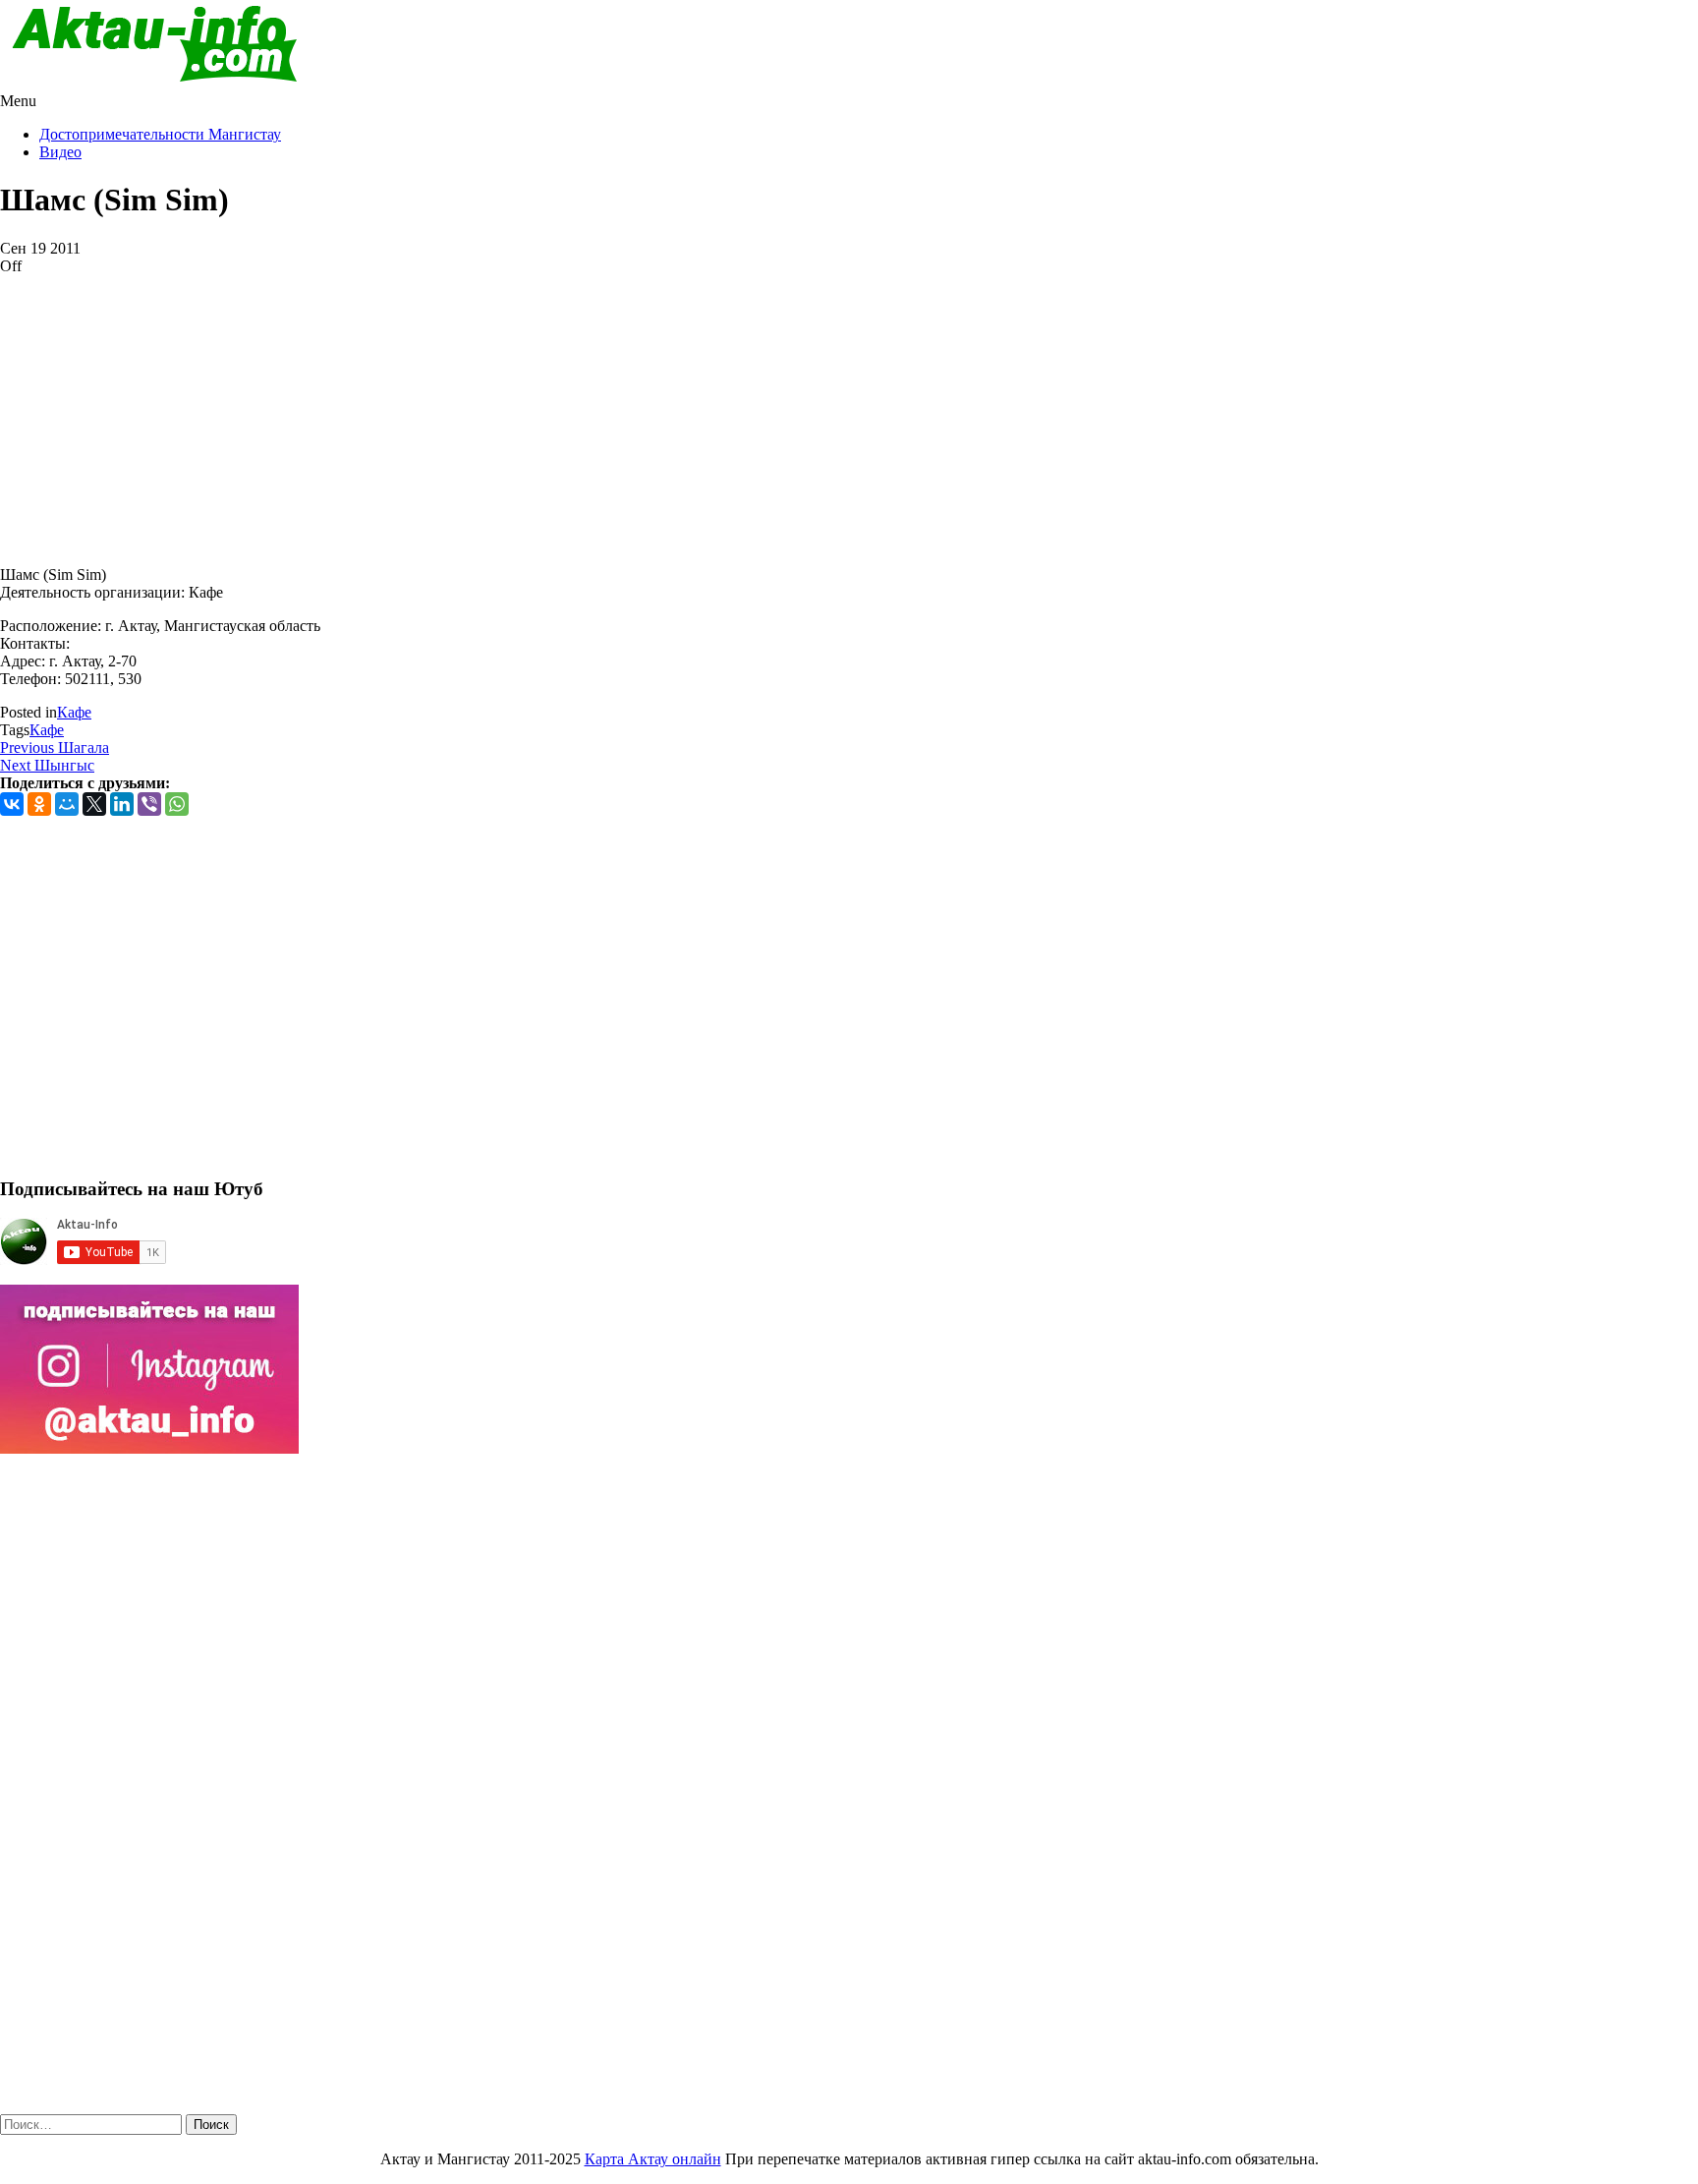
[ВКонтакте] (12, 804)
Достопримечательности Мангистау (160, 134)
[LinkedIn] (122, 804)
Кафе (74, 712)
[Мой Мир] (67, 804)
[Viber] (149, 804)
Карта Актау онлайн (653, 2159)
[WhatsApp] (177, 804)
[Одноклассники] (39, 804)
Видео (60, 152)
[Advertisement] (590, 413)
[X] (94, 804)
